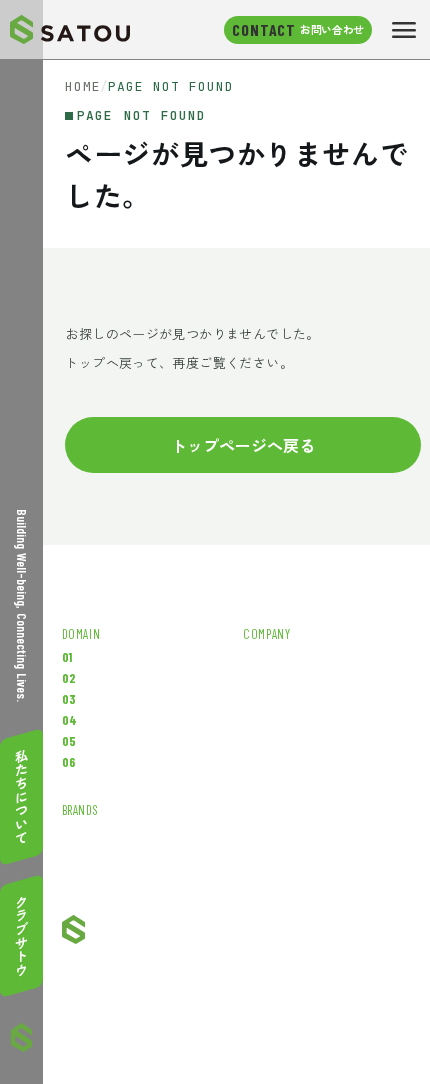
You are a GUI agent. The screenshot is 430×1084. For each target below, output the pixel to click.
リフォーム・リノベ (152, 678)
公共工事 (120, 762)
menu (404, 30)
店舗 (107, 699)
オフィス (120, 720)
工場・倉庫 (126, 657)
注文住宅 (120, 741)
